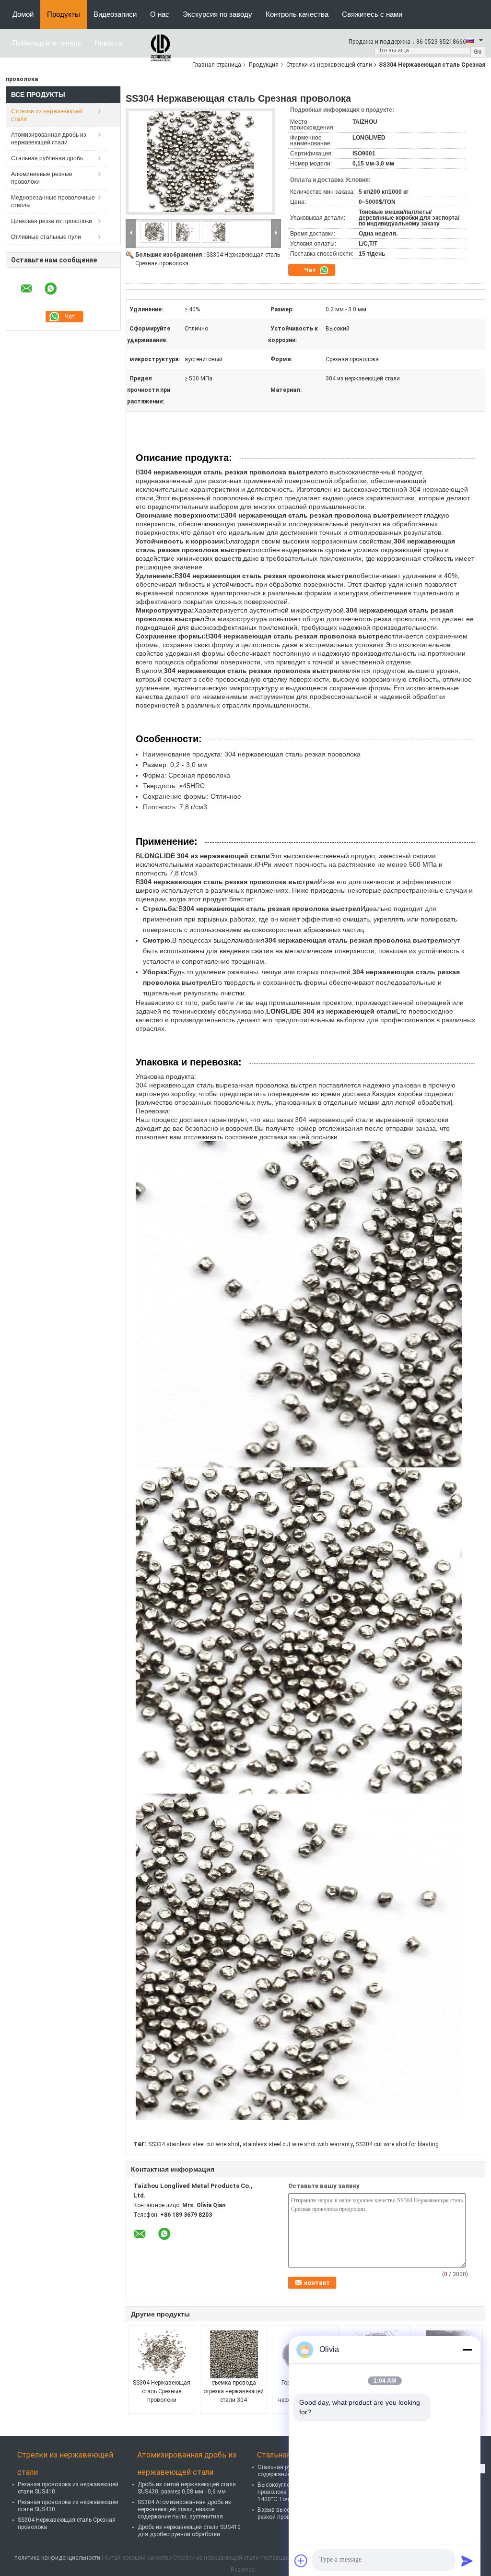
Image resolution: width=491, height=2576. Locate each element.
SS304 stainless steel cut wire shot (194, 2144)
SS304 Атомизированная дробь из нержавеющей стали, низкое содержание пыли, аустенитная (184, 2509)
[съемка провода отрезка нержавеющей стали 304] (234, 2354)
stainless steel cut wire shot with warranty (298, 2144)
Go (478, 52)
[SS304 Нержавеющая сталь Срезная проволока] (200, 165)
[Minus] (467, 2350)
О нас (160, 14)
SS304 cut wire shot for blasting (397, 2144)
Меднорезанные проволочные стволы (53, 201)
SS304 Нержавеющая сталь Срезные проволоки (162, 2391)
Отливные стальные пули (46, 237)
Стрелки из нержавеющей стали (329, 65)
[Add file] (301, 2561)
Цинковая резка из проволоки (52, 221)
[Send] (467, 2561)
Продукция (264, 65)
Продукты (64, 14)
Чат (311, 270)
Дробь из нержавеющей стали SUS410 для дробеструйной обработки (189, 2531)
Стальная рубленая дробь (47, 158)
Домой (23, 14)
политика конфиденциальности (57, 2558)
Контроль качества (297, 14)
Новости (108, 43)
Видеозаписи (115, 14)
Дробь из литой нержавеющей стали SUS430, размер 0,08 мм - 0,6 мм (187, 2488)
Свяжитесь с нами (372, 14)
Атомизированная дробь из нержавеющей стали (49, 139)
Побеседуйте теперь (47, 43)
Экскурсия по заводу (217, 14)
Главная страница (217, 65)
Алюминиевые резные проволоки (42, 178)
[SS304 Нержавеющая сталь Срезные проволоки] (162, 2354)
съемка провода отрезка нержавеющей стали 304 (234, 2391)
